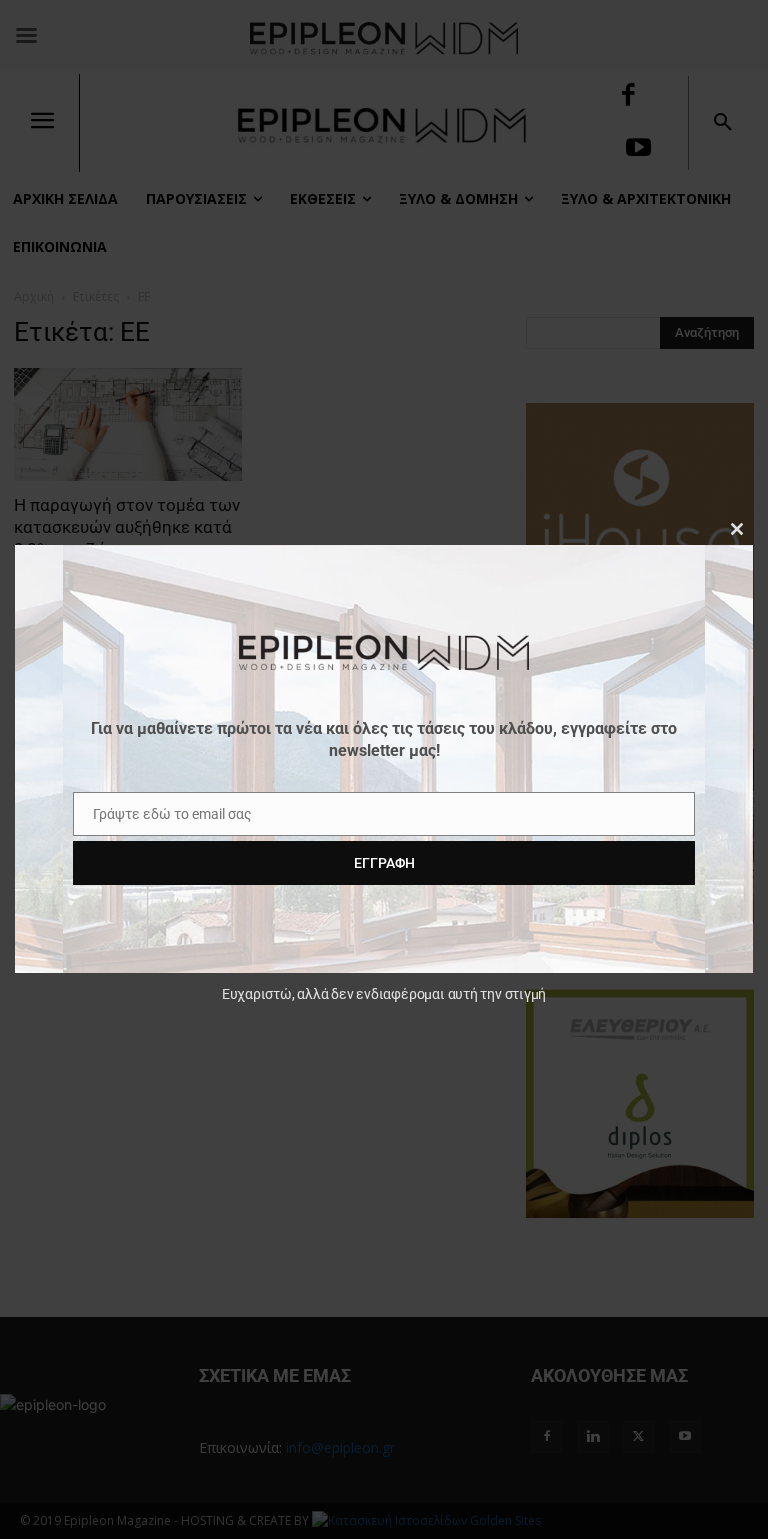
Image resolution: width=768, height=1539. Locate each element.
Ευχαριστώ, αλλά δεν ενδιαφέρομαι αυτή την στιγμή (384, 994)
